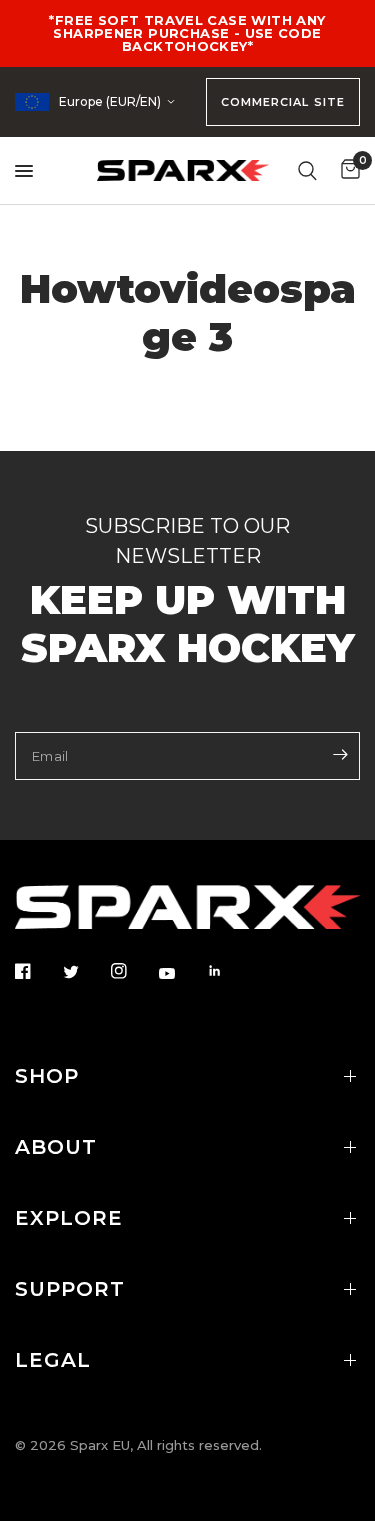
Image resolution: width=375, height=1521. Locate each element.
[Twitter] (85, 972)
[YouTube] (181, 973)
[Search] (307, 170)
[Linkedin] (229, 971)
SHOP (47, 1076)
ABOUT (56, 1147)
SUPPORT (70, 1289)
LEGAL (53, 1360)
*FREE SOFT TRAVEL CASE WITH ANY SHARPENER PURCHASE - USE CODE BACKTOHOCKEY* (187, 33)
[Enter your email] (340, 754)
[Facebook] (37, 971)
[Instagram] (133, 971)
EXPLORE (69, 1218)
